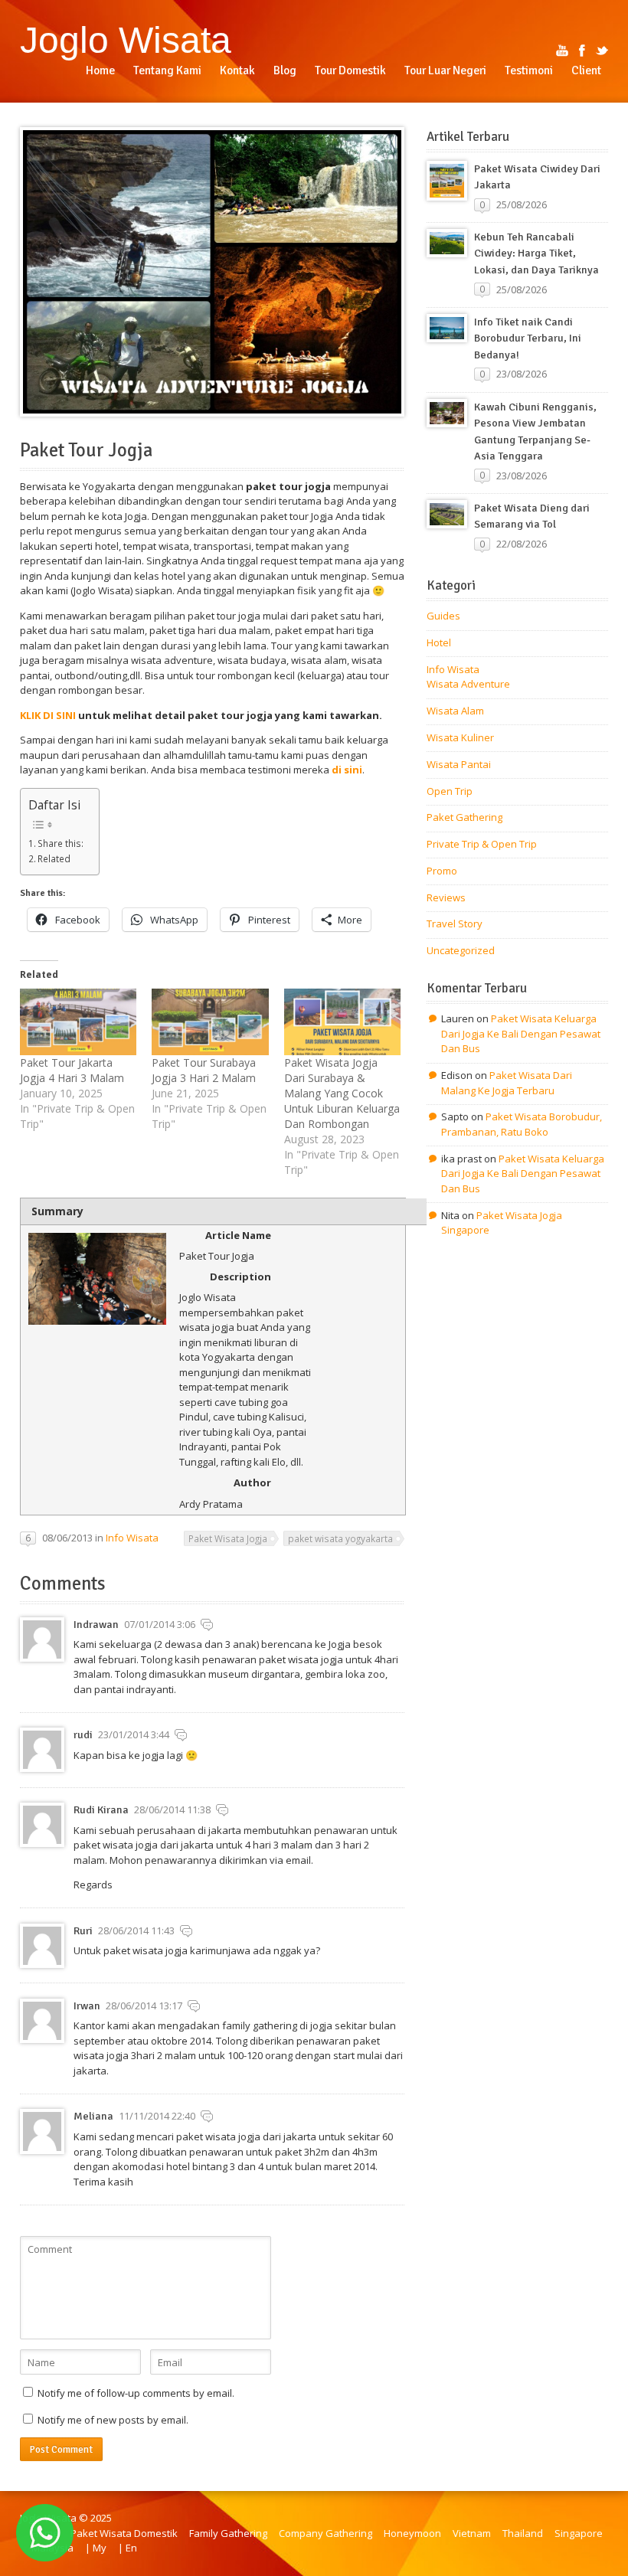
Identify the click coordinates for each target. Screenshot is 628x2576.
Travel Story (455, 924)
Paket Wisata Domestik (124, 2533)
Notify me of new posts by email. (113, 2420)
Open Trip (450, 791)
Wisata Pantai (459, 764)
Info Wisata (132, 1538)
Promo (442, 871)
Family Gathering (228, 2533)
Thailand (523, 2533)
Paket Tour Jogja (86, 450)
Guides (443, 616)
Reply (207, 1625)
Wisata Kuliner (460, 737)
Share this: (61, 843)
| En (128, 2548)
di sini (347, 770)
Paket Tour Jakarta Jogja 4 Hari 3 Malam (72, 1070)
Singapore (579, 2533)
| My (96, 2548)
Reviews (446, 897)
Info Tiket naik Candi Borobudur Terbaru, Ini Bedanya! (528, 338)
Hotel (439, 642)
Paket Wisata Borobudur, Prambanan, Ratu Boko (522, 1124)
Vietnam (472, 2533)
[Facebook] (582, 51)
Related (54, 858)
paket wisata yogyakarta (340, 1538)
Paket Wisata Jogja (228, 1538)
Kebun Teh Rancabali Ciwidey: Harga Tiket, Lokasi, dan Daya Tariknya (536, 253)
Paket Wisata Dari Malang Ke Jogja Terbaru (507, 1083)
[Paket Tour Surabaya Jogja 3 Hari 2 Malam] (210, 1022)
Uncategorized (461, 950)
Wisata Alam (455, 711)
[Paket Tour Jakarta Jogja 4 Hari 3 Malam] (78, 1022)
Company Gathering (325, 2533)
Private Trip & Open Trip (482, 844)
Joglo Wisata (126, 40)
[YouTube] (562, 51)
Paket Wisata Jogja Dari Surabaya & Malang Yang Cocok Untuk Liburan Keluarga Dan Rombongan (342, 1093)
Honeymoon (412, 2533)
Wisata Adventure (468, 684)
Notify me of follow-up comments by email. (136, 2393)
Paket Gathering (464, 817)
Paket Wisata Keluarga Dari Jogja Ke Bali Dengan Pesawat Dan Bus (521, 1033)
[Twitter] (602, 51)
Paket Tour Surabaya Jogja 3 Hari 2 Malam (204, 1070)
